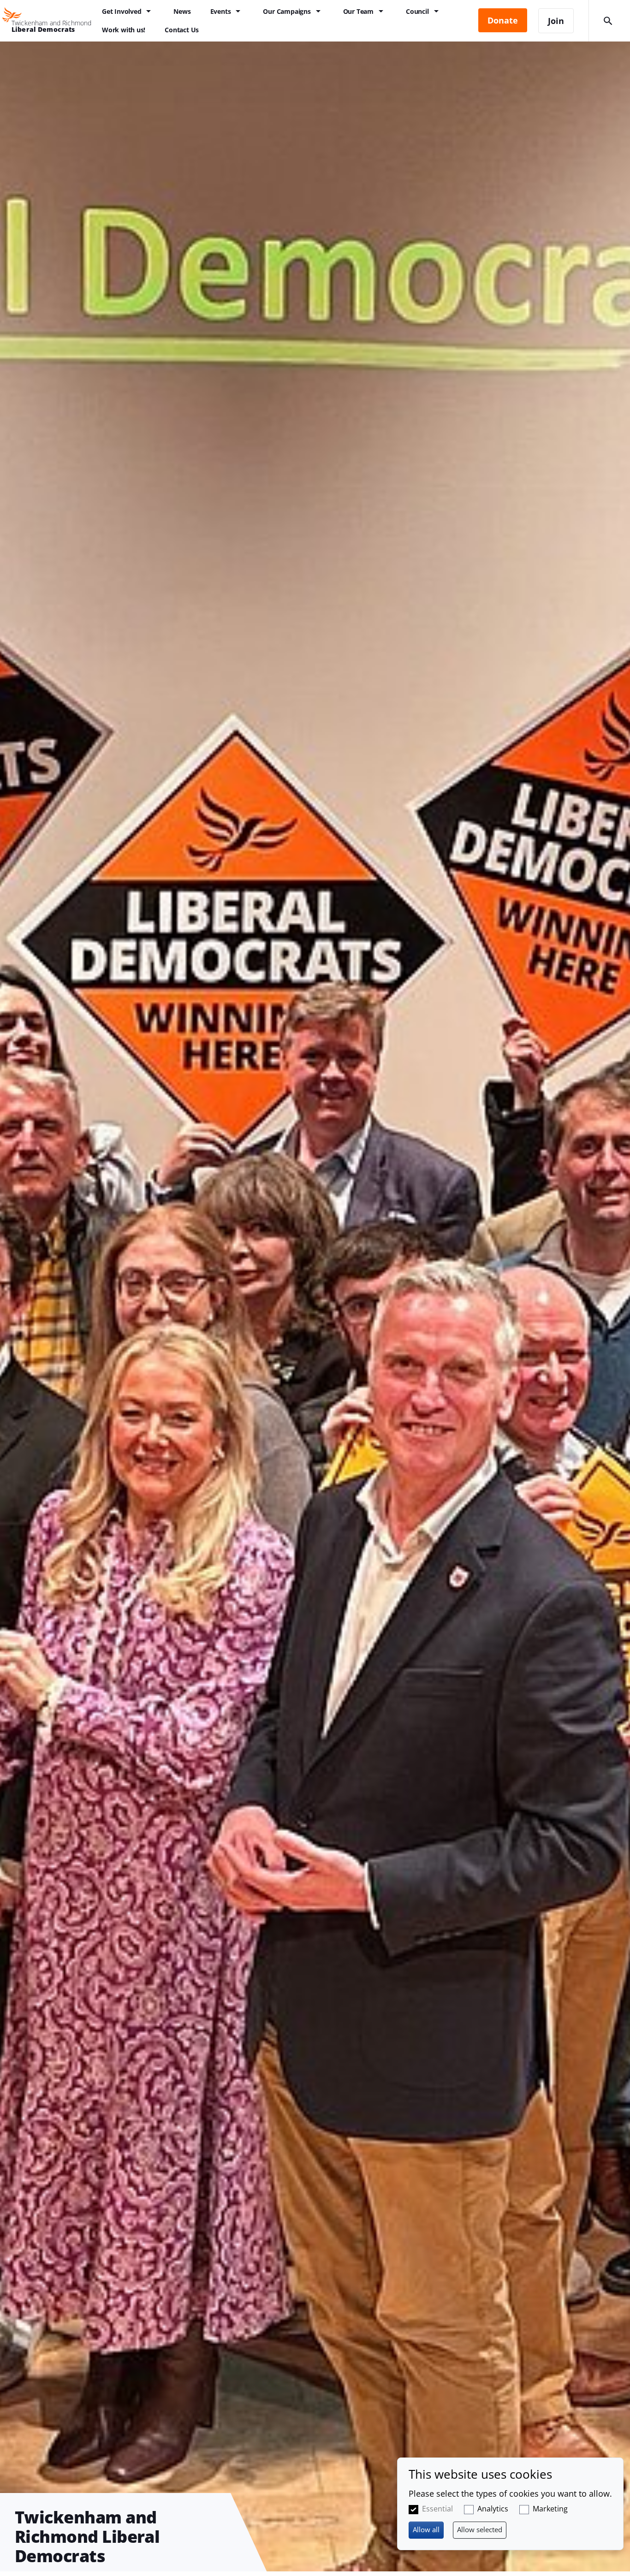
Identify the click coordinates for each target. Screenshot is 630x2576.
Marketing (550, 2509)
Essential (437, 2509)
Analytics (493, 2509)
